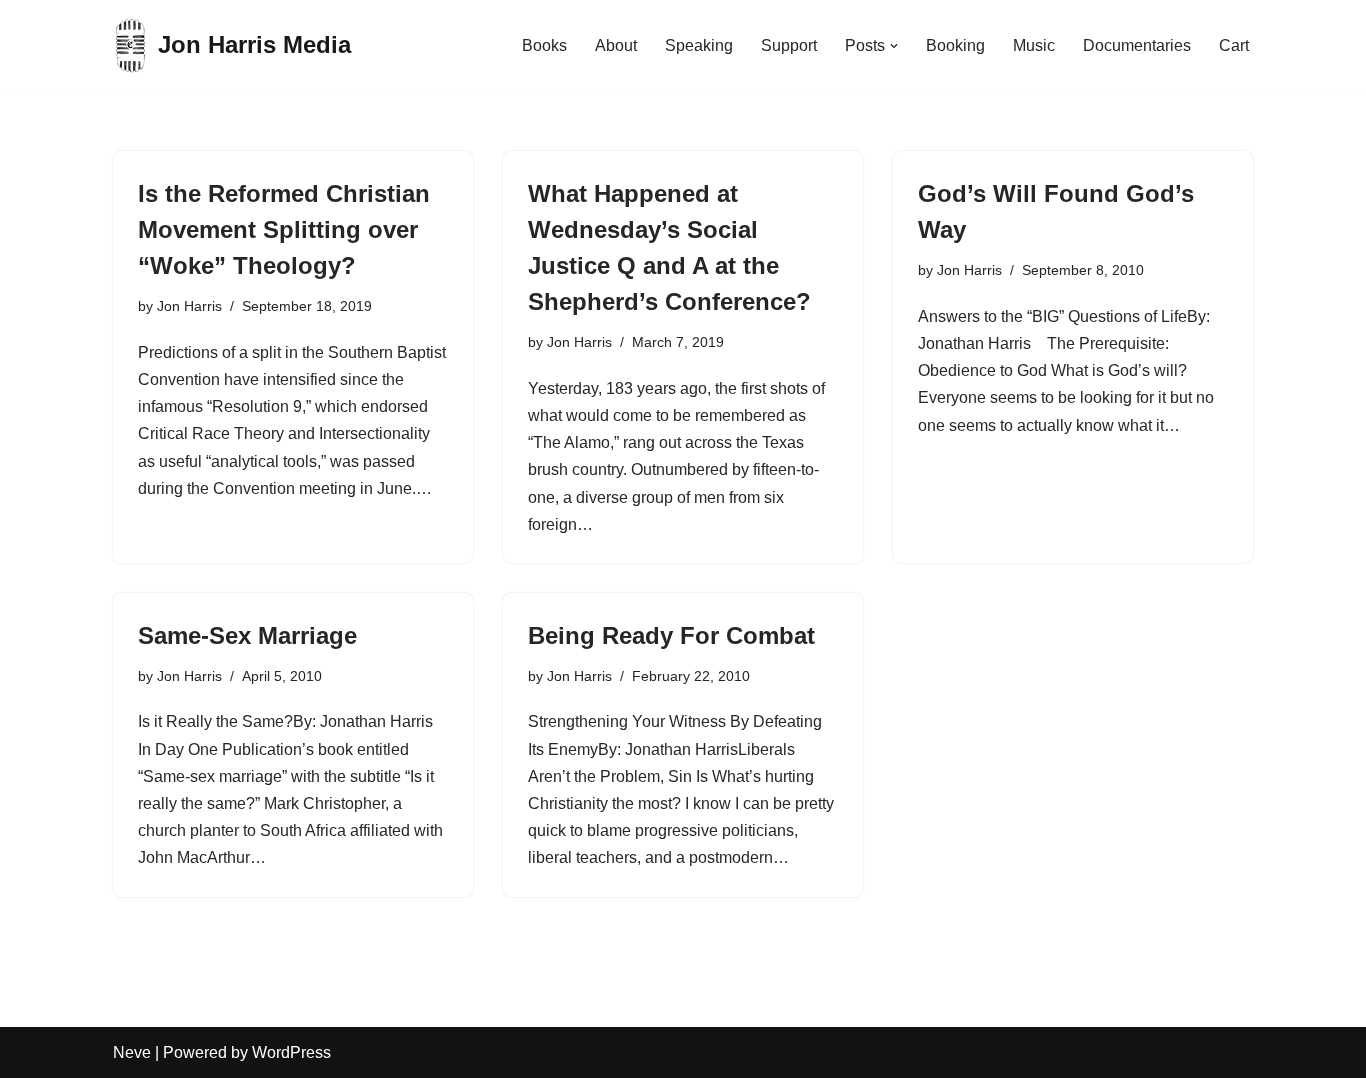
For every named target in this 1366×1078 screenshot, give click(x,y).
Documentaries (1137, 45)
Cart (1234, 45)
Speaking (699, 45)
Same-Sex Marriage (247, 635)
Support (789, 45)
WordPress (291, 1052)
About (616, 45)
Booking (955, 45)
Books (544, 45)
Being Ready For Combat (671, 635)
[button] (894, 46)
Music (1034, 45)
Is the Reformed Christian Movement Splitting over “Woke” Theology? (284, 229)
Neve (132, 1052)
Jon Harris (189, 306)
